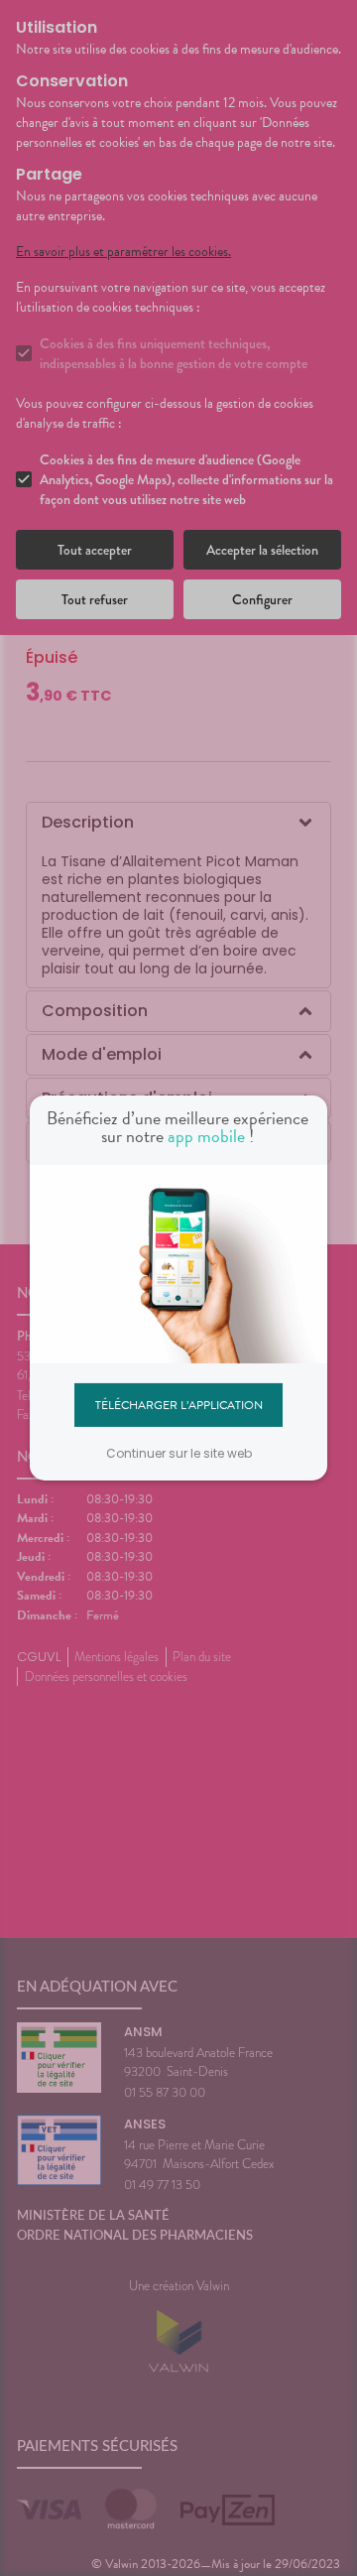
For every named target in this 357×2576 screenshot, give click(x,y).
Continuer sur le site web (179, 1453)
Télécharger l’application (179, 1404)
